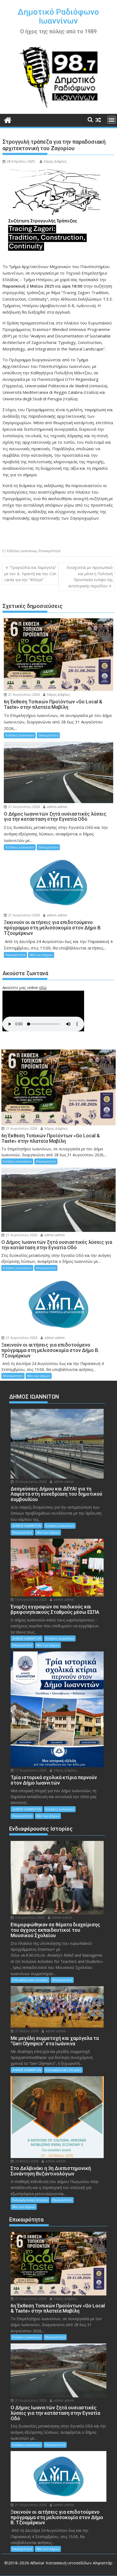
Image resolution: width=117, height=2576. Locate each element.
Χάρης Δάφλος (55, 161)
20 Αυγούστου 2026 (30, 1482)
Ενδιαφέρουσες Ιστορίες (30, 1980)
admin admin (57, 807)
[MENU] (112, 120)
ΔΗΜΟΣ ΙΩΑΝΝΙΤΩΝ (27, 1526)
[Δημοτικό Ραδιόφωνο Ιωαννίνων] (8, 119)
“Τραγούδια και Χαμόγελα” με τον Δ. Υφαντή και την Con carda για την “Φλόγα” (30, 574)
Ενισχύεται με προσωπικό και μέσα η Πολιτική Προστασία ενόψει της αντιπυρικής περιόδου (90, 577)
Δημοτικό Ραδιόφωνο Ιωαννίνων (58, 16)
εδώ (43, 987)
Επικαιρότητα (50, 551)
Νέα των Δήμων (41, 955)
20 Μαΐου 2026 (26, 2161)
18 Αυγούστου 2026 (30, 1600)
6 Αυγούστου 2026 (29, 1917)
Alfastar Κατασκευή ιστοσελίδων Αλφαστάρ (71, 2563)
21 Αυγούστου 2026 (24, 695)
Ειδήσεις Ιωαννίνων (22, 551)
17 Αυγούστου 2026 (30, 1770)
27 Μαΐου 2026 (26, 2031)
